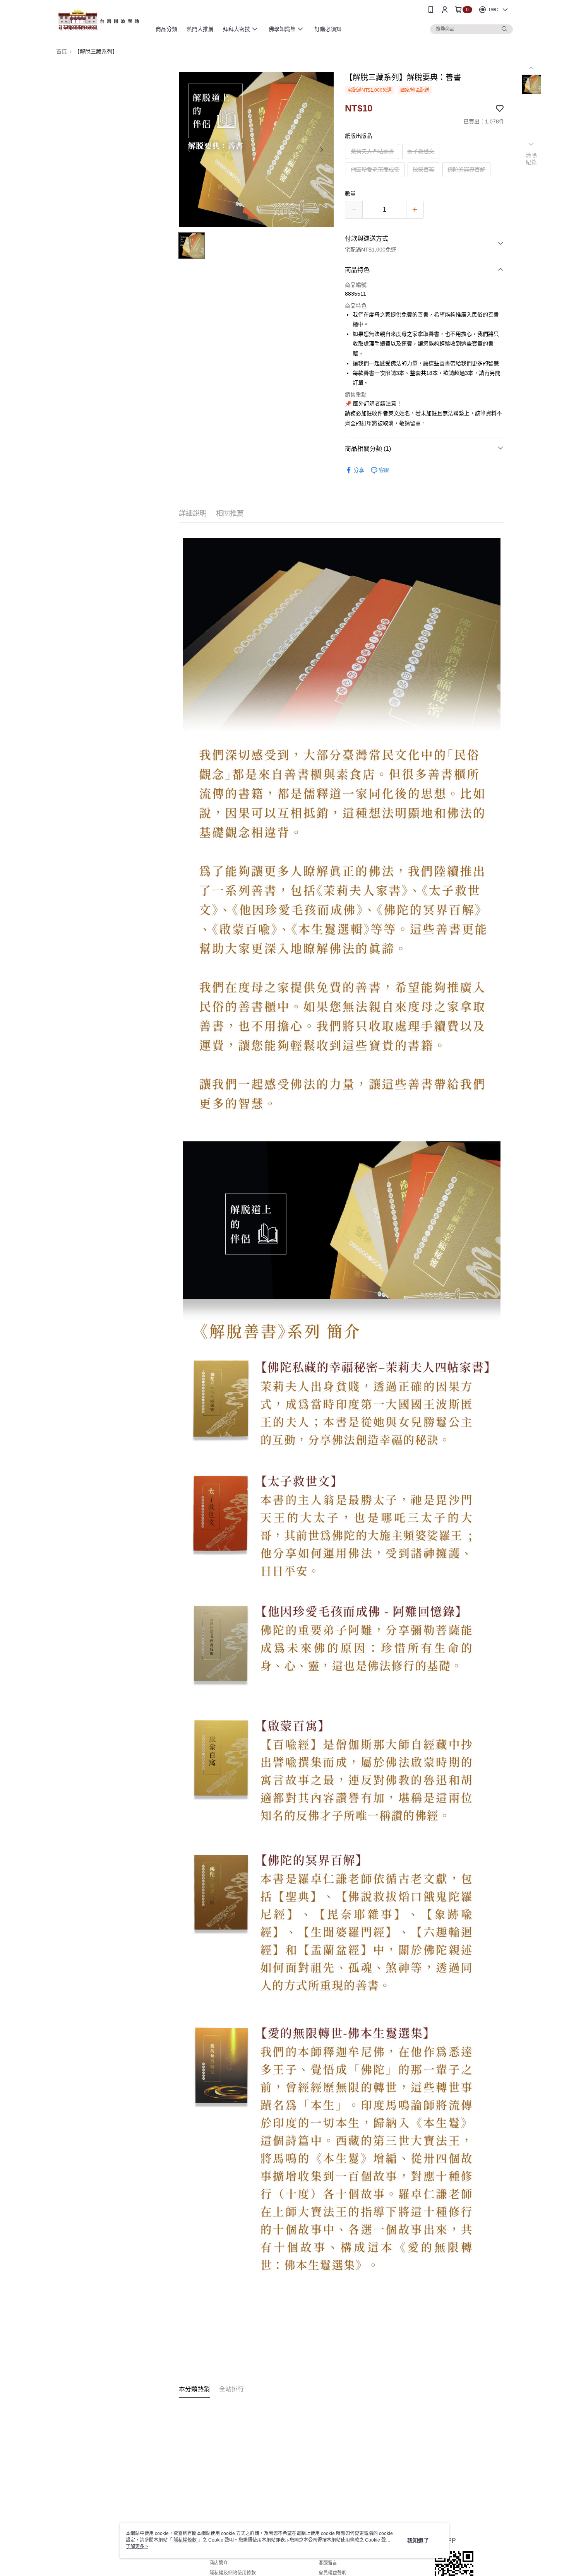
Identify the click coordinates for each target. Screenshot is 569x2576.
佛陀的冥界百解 (466, 169)
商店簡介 (219, 2563)
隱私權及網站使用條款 (233, 2573)
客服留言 (328, 2563)
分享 (359, 470)
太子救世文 (421, 151)
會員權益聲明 (332, 2573)
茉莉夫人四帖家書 (372, 151)
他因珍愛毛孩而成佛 (375, 169)
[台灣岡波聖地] (99, 20)
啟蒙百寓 (423, 169)
